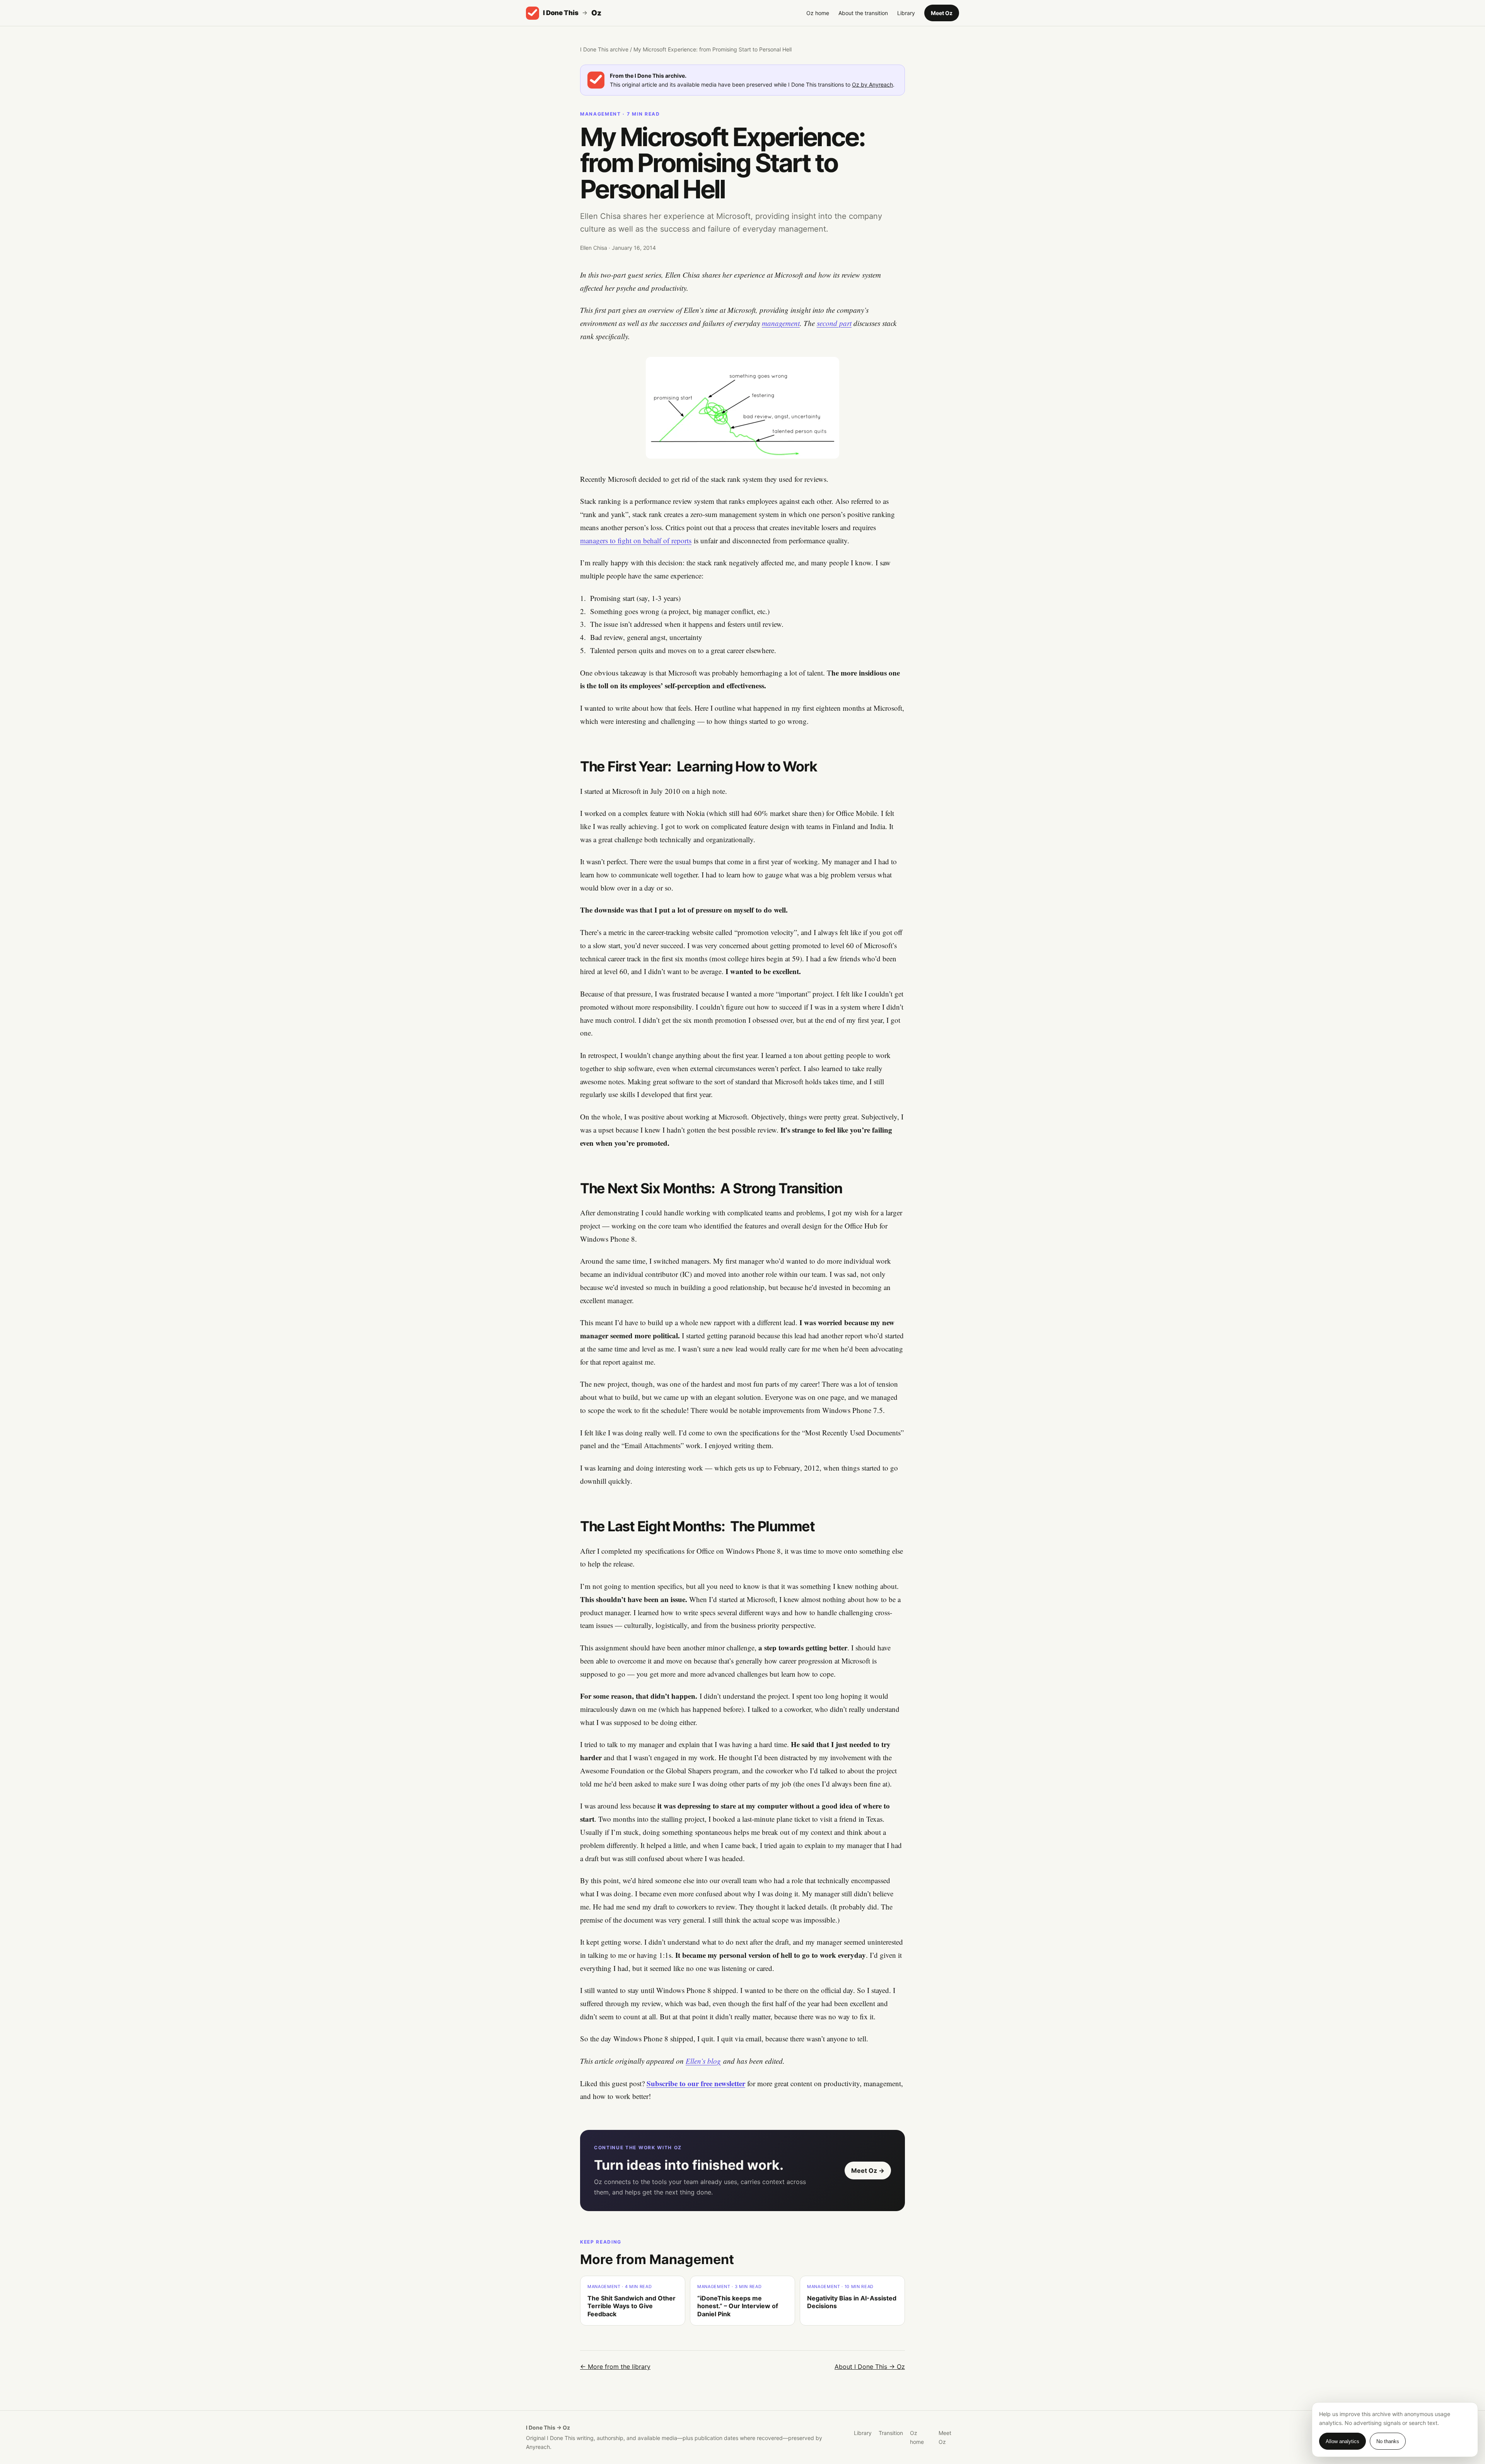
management (781, 323)
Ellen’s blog (703, 2061)
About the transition (863, 13)
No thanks (1388, 2441)
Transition (891, 2433)
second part (834, 323)
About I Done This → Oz (870, 2367)
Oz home (818, 13)
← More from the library (615, 2367)
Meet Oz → (868, 2171)
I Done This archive (604, 49)
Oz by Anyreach (872, 84)
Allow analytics (1342, 2441)
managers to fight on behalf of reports (636, 540)
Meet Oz (942, 13)
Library (906, 13)
